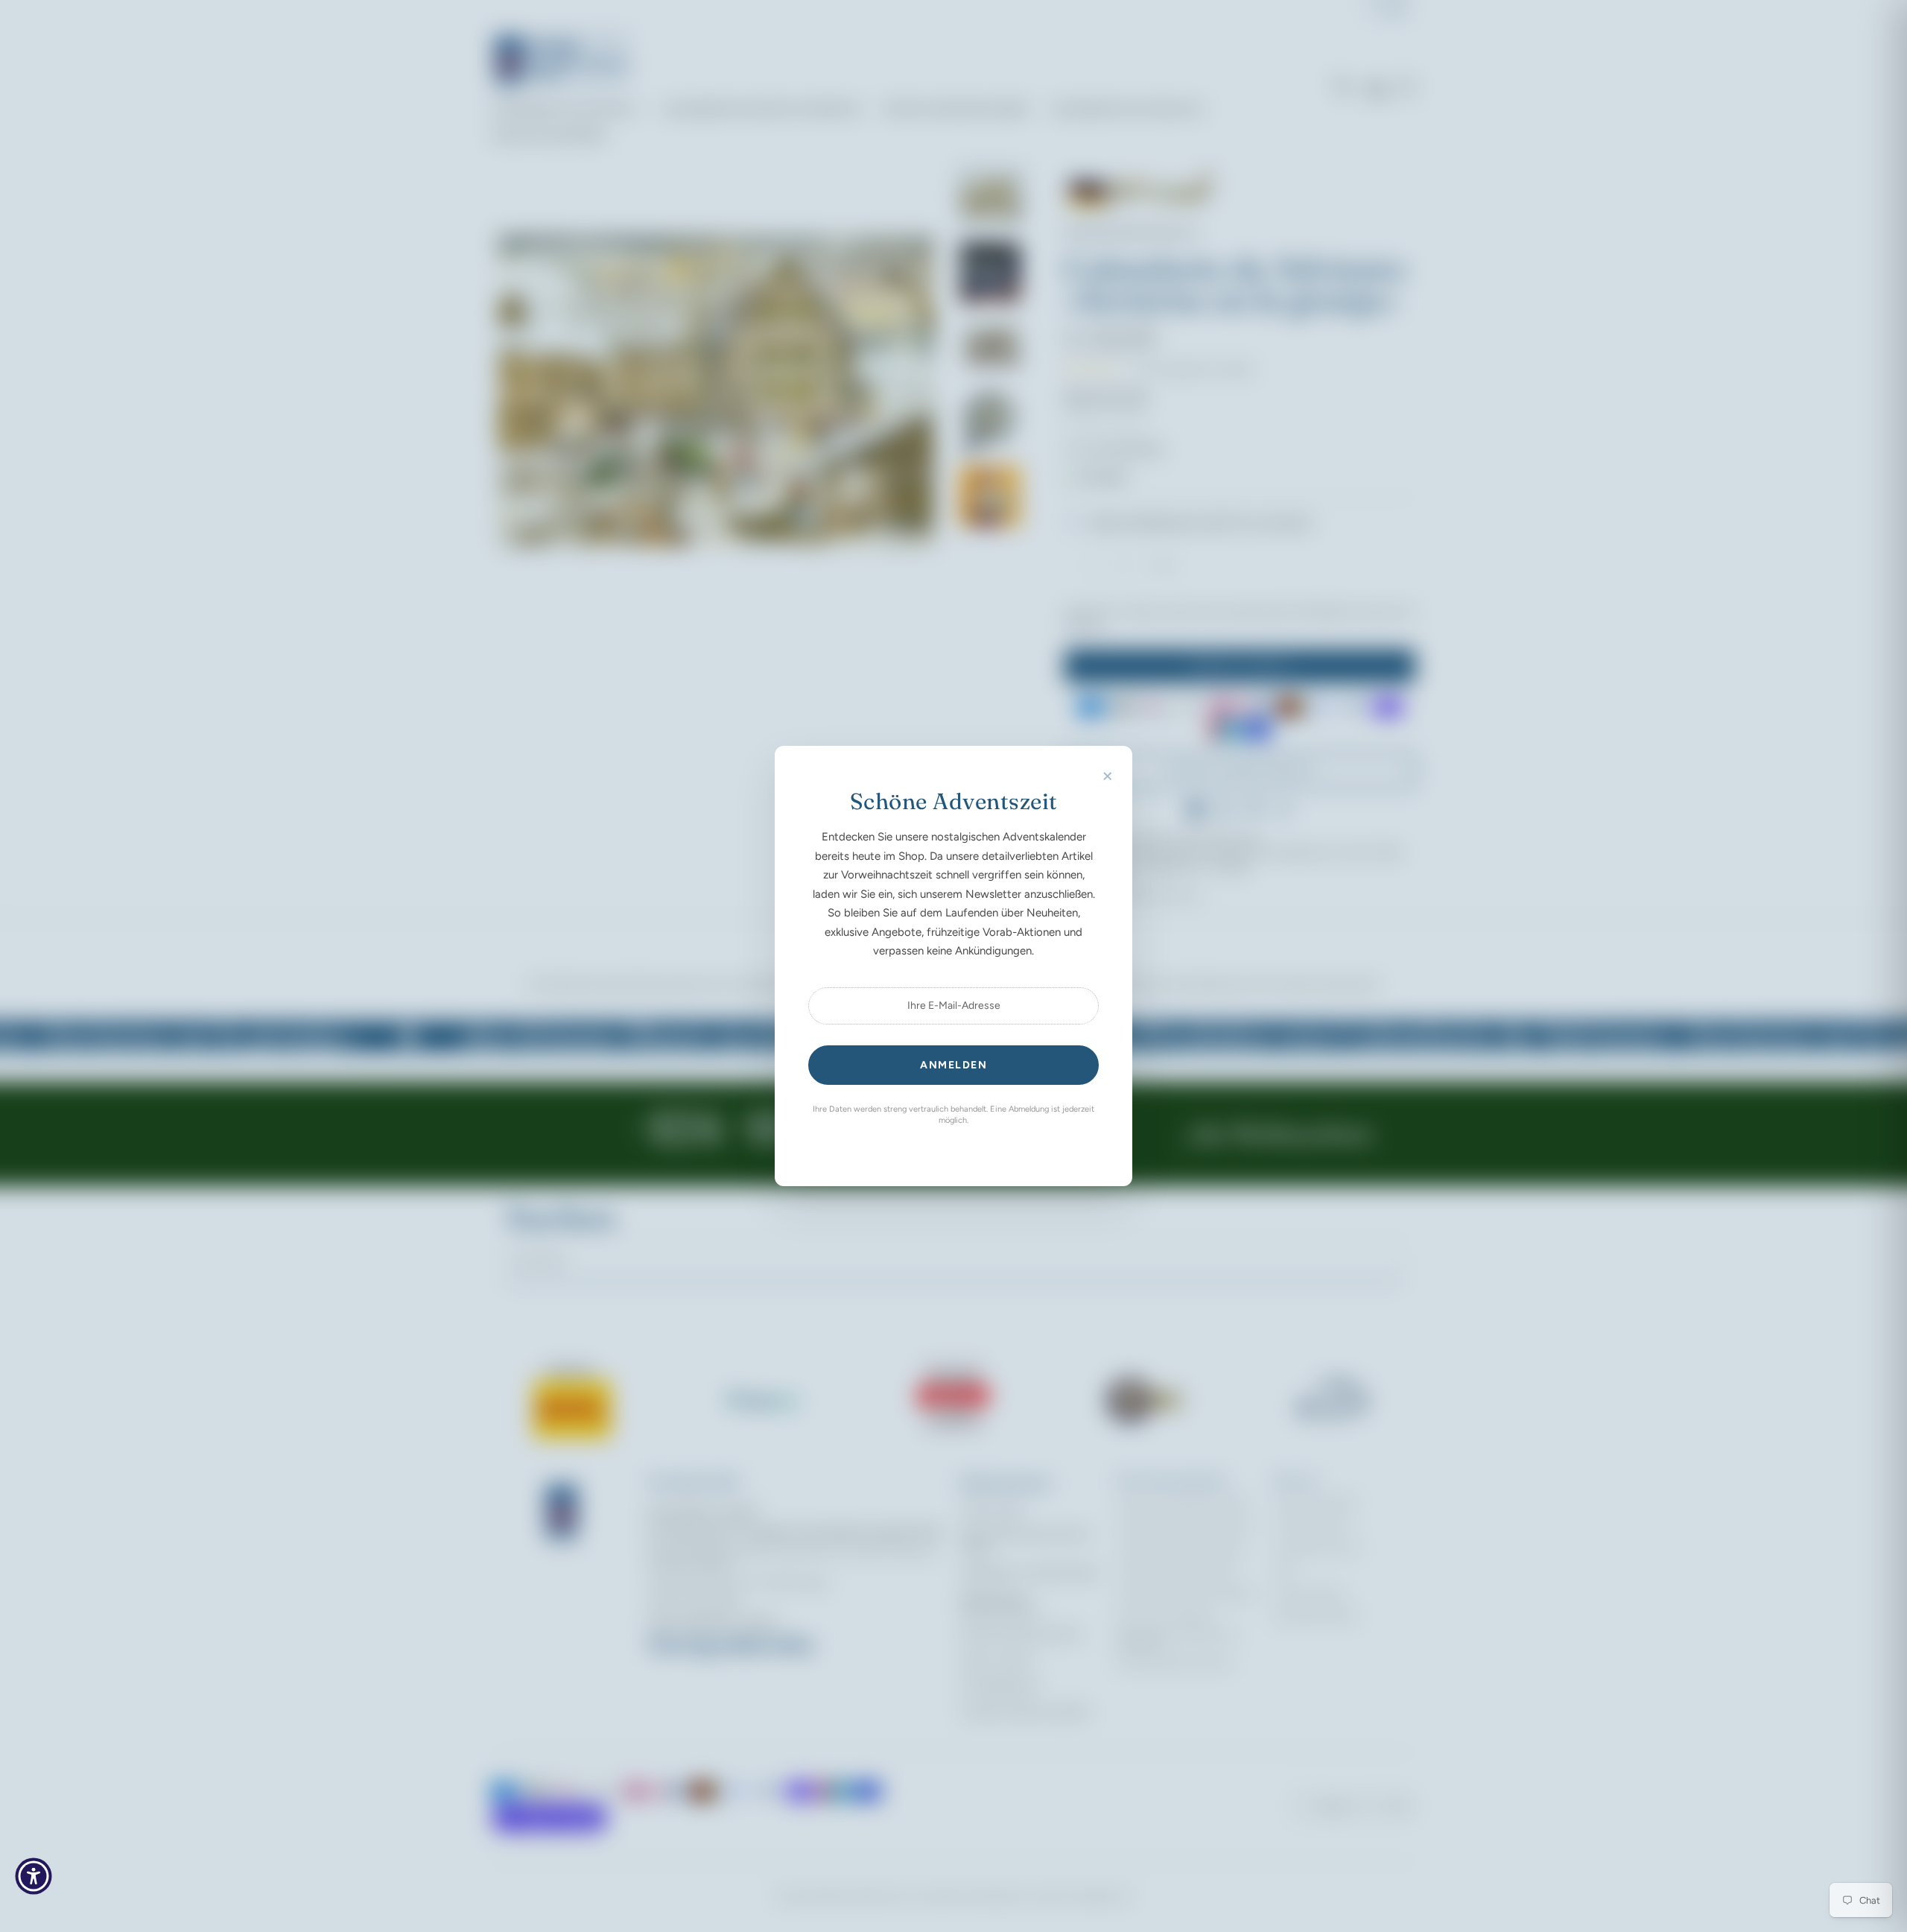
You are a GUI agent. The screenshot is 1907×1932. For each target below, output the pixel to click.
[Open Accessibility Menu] (34, 1876)
